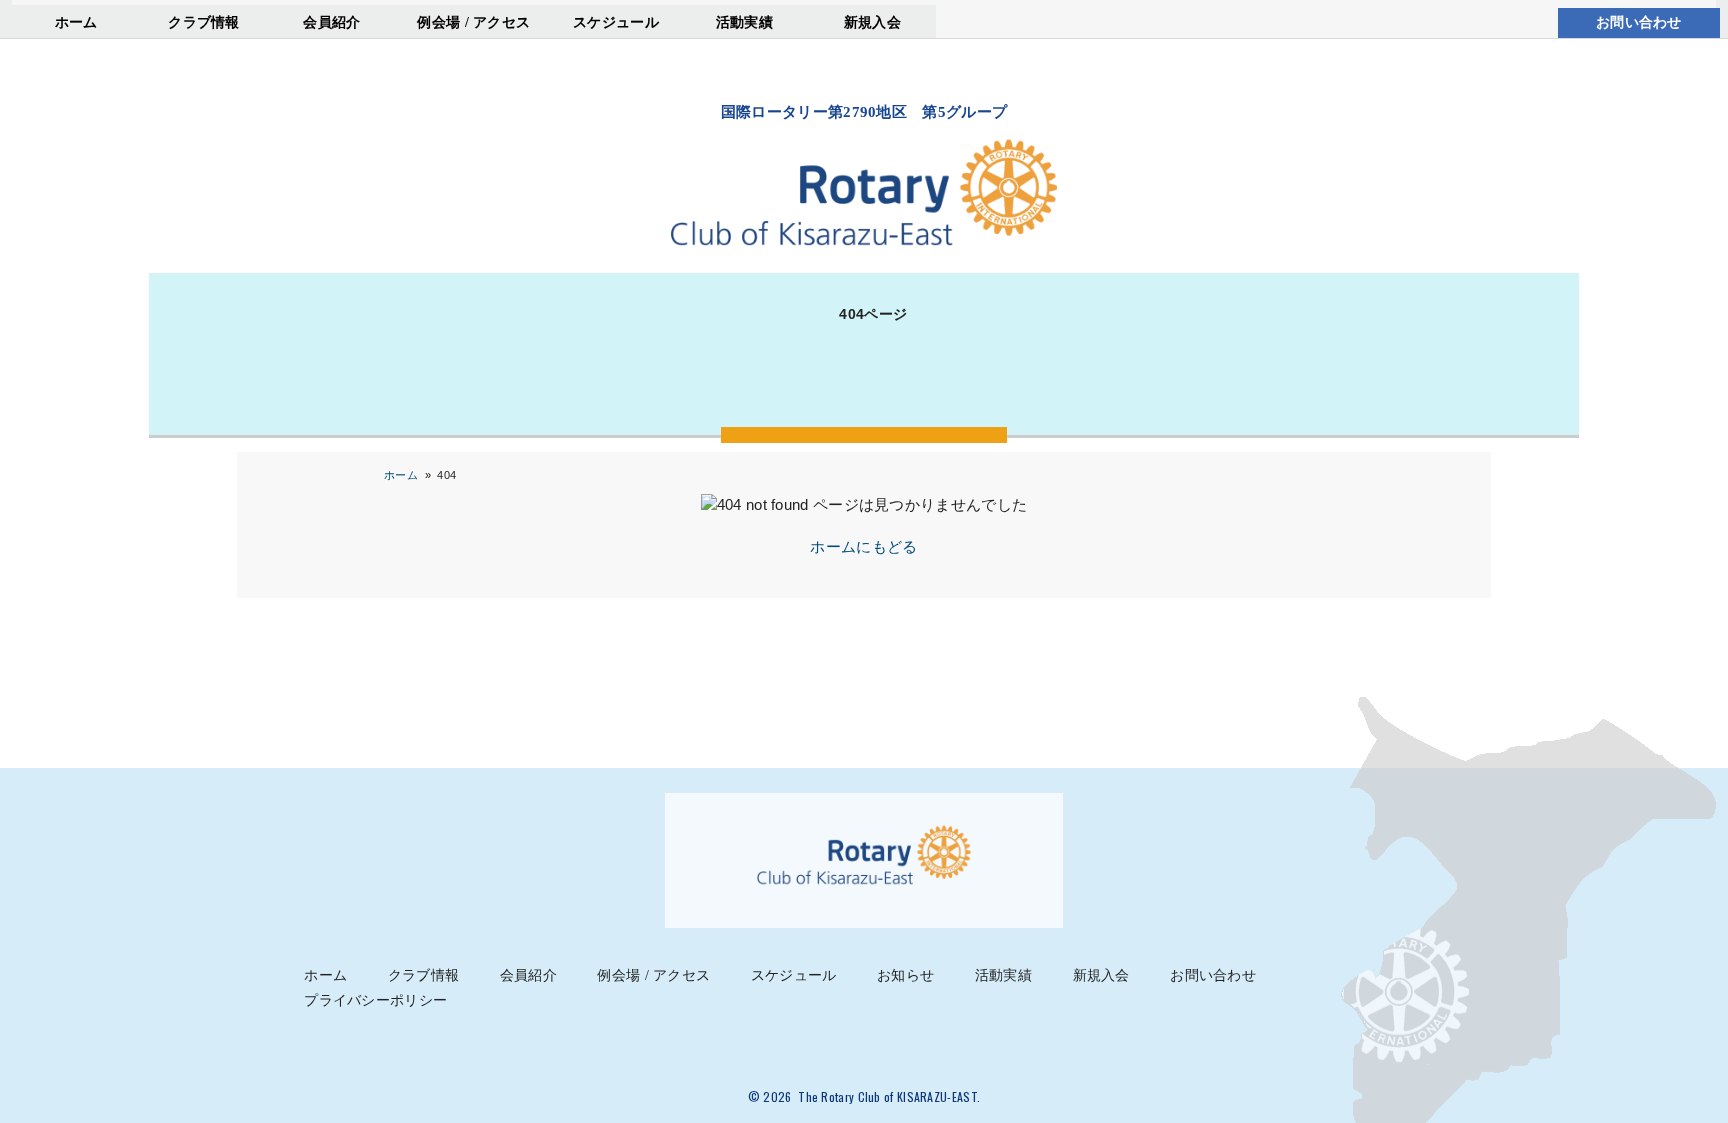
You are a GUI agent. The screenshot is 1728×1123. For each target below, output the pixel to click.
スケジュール (616, 22)
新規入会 (872, 22)
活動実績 (744, 22)
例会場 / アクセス (473, 22)
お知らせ (905, 975)
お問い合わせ (1639, 22)
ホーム (76, 22)
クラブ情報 (204, 22)
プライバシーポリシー (375, 1000)
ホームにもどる (863, 546)
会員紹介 (331, 22)
